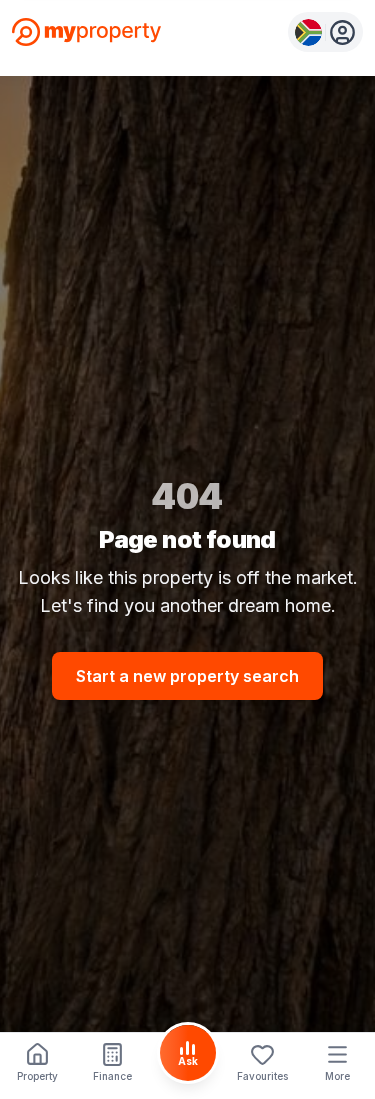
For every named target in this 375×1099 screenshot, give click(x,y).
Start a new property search (187, 676)
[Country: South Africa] (325, 32)
